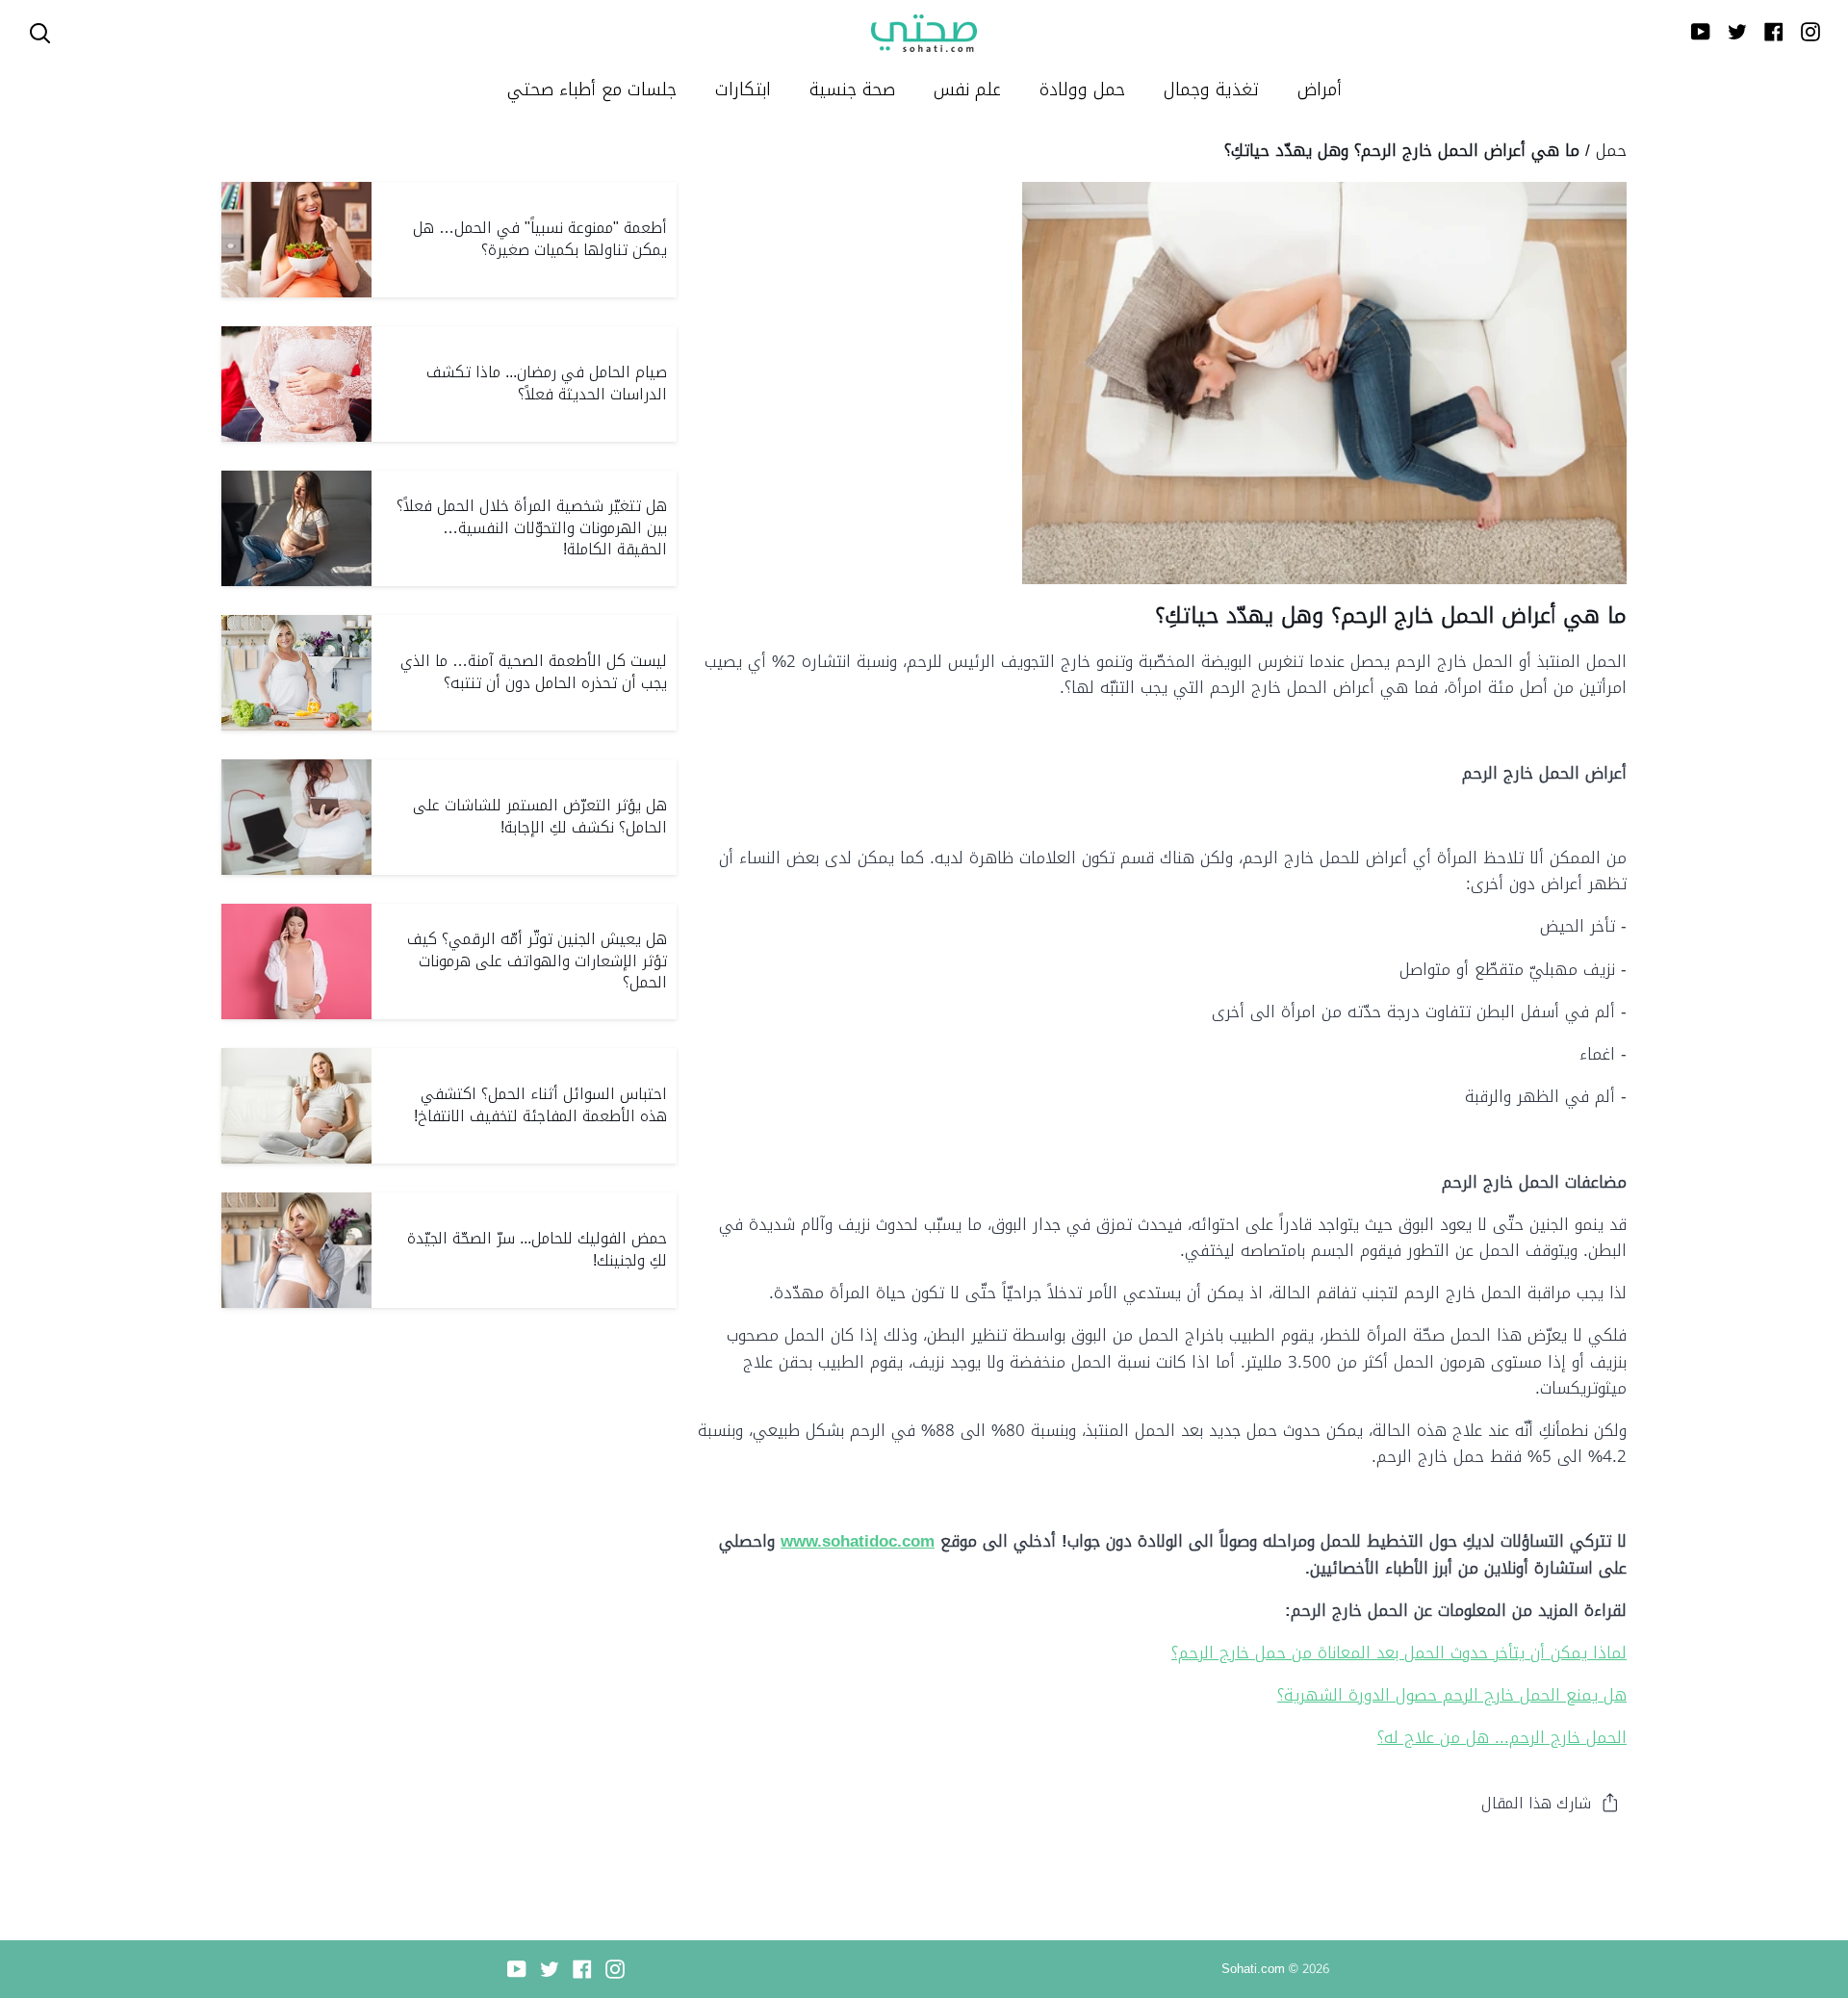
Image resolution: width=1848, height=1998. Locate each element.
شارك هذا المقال (1536, 1803)
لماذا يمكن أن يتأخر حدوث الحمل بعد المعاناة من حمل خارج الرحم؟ (1399, 1652)
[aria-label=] (40, 33)
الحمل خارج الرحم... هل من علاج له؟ (1502, 1737)
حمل (1611, 150)
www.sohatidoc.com (858, 1541)
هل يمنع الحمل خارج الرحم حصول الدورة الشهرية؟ (1452, 1695)
